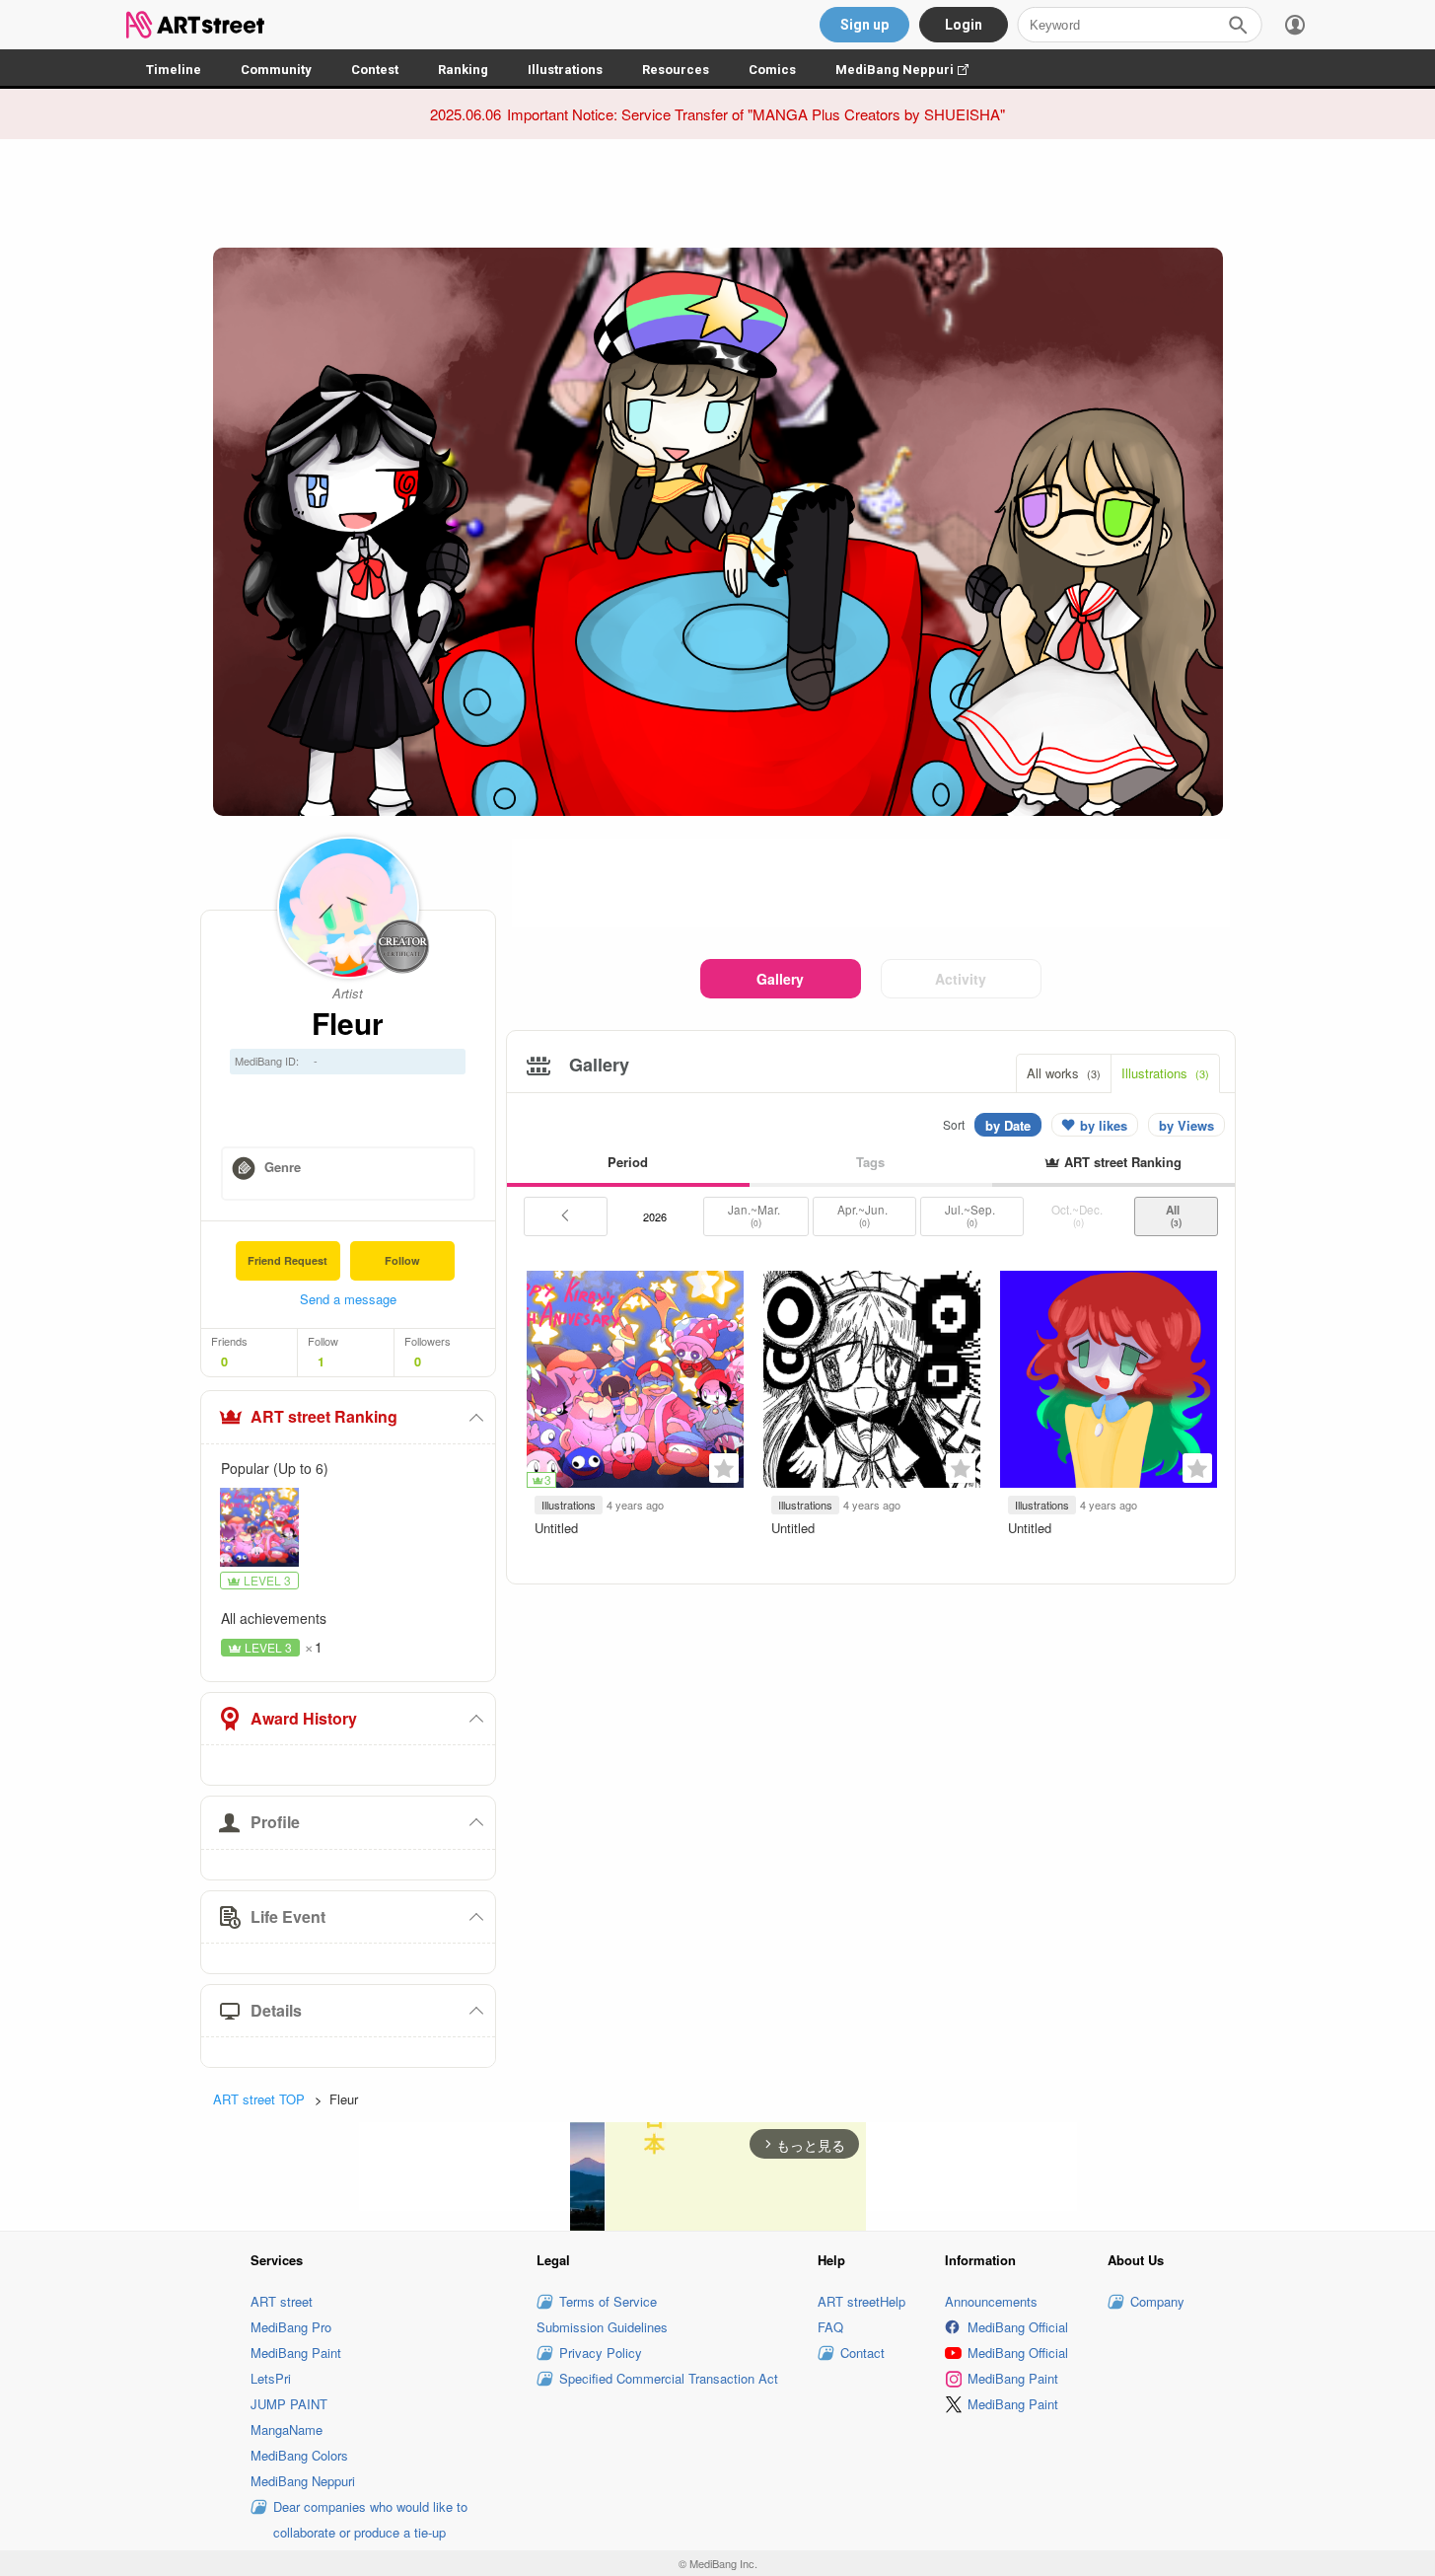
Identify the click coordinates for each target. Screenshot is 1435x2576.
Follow (402, 1260)
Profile (275, 1822)
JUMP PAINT (289, 2404)
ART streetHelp (861, 2301)
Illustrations (565, 70)
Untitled (556, 1528)
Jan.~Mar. (755, 1215)
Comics (772, 70)
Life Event (288, 1916)
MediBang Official (1018, 2327)
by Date (1008, 1125)
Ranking (463, 70)
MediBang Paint (296, 2353)
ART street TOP (259, 2099)
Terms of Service (608, 2301)
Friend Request (287, 1260)
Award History (304, 1718)
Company (1157, 2301)
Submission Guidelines (602, 2327)
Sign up (864, 25)
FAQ (830, 2327)
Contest (375, 70)
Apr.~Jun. (864, 1215)
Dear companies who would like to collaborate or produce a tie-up (370, 2519)
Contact (862, 2353)
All (1176, 1215)
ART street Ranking (324, 1416)
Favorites (724, 1468)
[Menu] (1295, 25)
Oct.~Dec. (1078, 1215)
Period (628, 1162)
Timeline (174, 70)
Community (276, 70)
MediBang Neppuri (912, 70)
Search (1238, 25)
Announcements (991, 2301)
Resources (676, 70)
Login (964, 25)
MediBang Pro (291, 2327)
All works (1064, 1073)
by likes (1104, 1125)
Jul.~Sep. (971, 1215)
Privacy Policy (601, 2353)
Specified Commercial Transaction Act (669, 2378)
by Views (1186, 1125)
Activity (961, 979)
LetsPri (271, 2378)
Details (276, 2010)
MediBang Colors (299, 2455)
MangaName (287, 2429)
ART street (282, 2301)
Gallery (780, 979)
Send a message (348, 1299)
